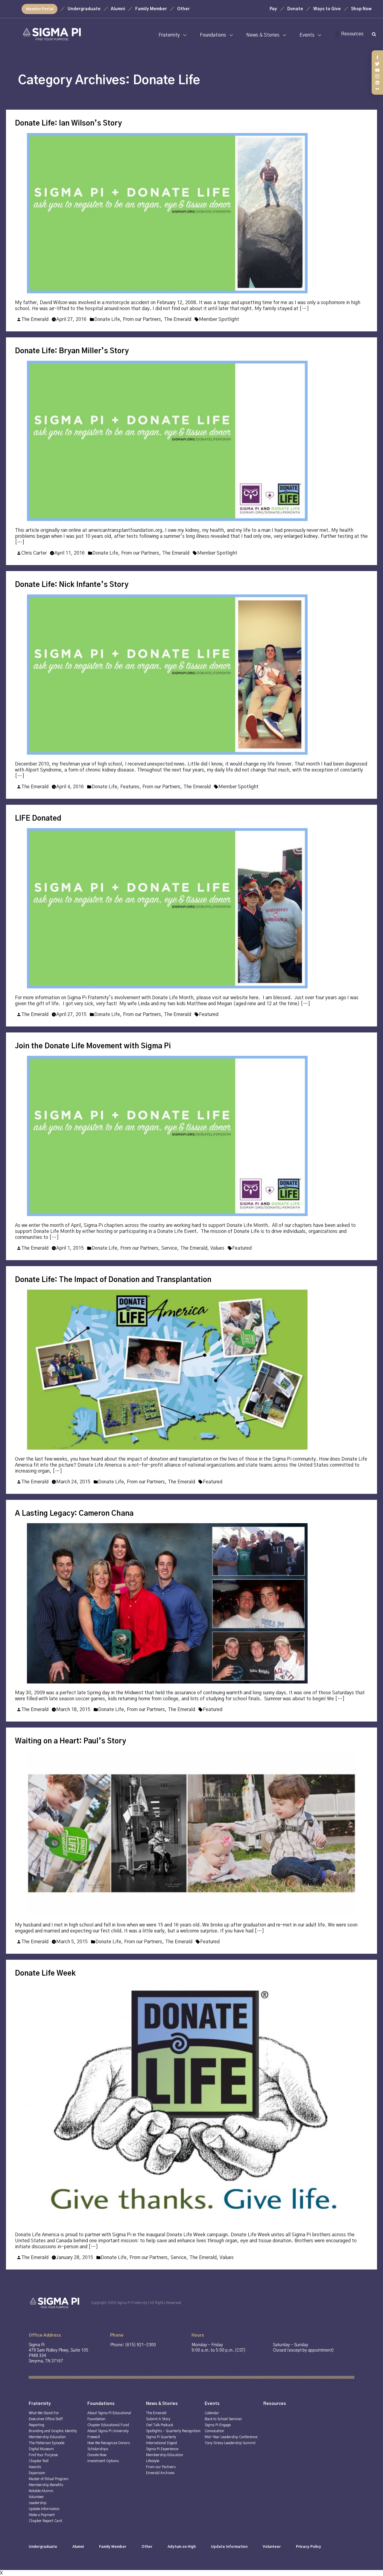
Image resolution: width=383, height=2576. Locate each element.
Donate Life (107, 319)
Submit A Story (158, 2419)
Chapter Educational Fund (108, 2425)
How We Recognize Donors (109, 2443)
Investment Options (103, 2461)
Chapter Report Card (45, 2521)
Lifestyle (153, 2461)
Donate (295, 9)
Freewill (94, 2437)
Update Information (44, 2509)
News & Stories (263, 35)
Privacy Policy (308, 2547)
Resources (352, 34)
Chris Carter (34, 553)
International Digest (162, 2443)
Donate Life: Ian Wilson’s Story (68, 123)
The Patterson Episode (47, 2443)
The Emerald (35, 319)
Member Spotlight (219, 319)
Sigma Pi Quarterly (161, 2437)
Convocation (214, 2431)
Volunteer (36, 2497)
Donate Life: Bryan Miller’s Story (72, 351)
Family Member (151, 9)
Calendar (212, 2413)
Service (169, 1248)
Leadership (38, 2503)
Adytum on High (182, 2547)
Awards (35, 2467)
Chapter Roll (39, 2461)
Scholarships (98, 2449)
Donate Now (97, 2455)
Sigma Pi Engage (218, 2425)
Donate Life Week (45, 1973)
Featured (209, 1014)
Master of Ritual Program (49, 2479)
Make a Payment (42, 2515)
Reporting (37, 2425)
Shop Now (361, 9)
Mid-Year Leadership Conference (231, 2437)
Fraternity (169, 35)
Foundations (213, 35)
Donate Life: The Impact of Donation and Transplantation (113, 1280)
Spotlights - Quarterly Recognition (173, 2431)
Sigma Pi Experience (162, 2449)
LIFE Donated (38, 819)
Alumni (118, 9)
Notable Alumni (41, 2491)
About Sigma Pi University (108, 2431)
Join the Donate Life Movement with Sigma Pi (93, 1046)
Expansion (37, 2473)
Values (217, 1248)
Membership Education (47, 2437)
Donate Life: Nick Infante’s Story (72, 585)
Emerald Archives (160, 2473)
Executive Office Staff (46, 2419)
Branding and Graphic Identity (53, 2431)
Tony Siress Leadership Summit (230, 2443)
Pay (273, 9)
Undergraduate (84, 9)
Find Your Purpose (43, 2455)
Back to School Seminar (223, 2419)
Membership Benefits (46, 2485)
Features (130, 787)
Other (183, 9)
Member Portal (40, 9)
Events (307, 35)
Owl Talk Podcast (160, 2425)
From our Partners (142, 319)
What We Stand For (44, 2413)
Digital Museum (41, 2449)
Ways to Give (327, 9)
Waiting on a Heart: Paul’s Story (70, 1741)
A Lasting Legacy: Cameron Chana (74, 1514)
